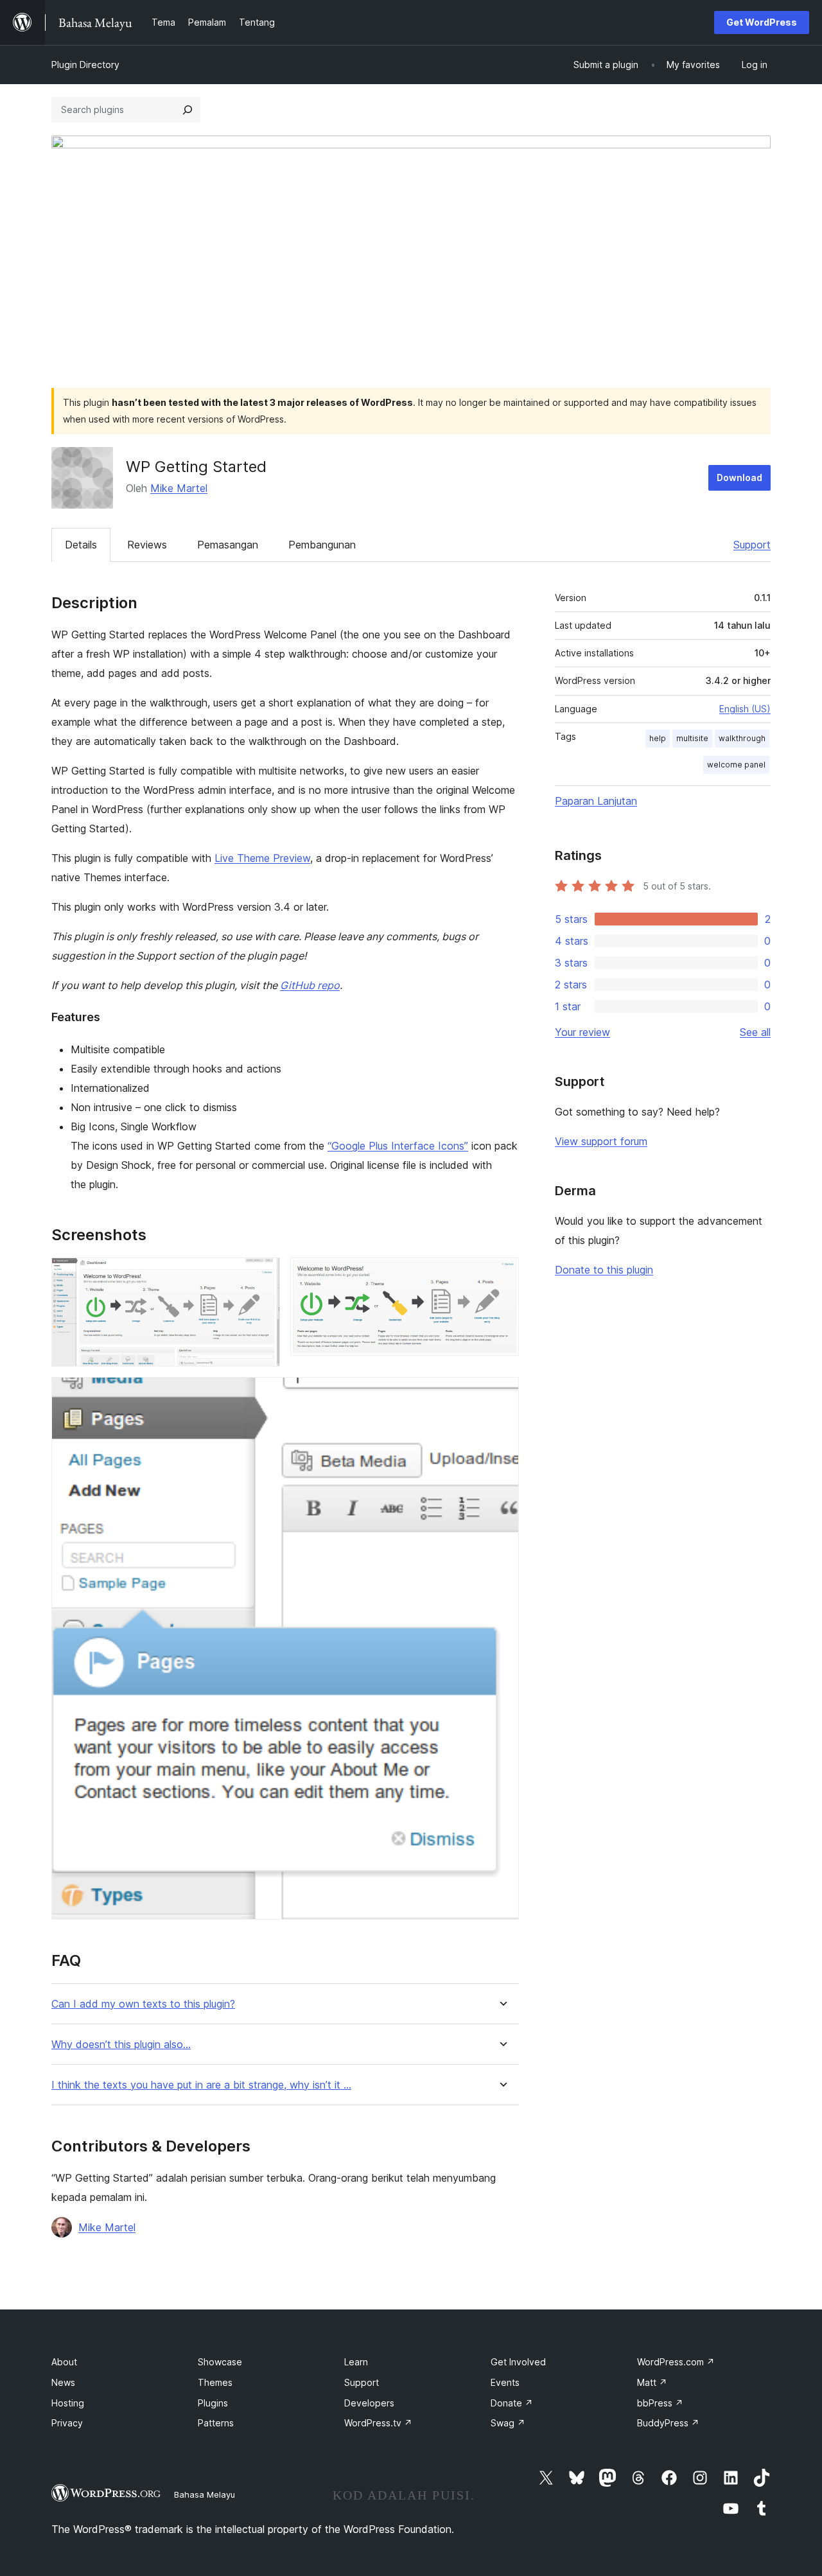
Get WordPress (762, 22)
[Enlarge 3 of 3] (502, 1394)
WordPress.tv (378, 2423)
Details (81, 545)
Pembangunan (322, 545)
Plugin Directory (85, 65)
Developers (369, 2403)
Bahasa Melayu (205, 2494)
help (658, 738)
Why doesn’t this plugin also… (121, 2045)
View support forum (601, 1141)
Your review (582, 1032)
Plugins (213, 2403)
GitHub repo (310, 985)
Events (505, 2382)
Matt (652, 2382)
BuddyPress (668, 2423)
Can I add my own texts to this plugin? (143, 2004)
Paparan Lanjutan (596, 801)
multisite (692, 738)
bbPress (660, 2403)
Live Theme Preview (262, 858)
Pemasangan (228, 545)
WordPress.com (676, 2362)
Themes (215, 2382)
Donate (512, 2403)
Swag (508, 2423)
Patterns (216, 2423)
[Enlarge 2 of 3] (502, 1275)
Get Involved (518, 2362)
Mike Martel (179, 488)
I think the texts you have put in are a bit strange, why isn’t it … (201, 2085)
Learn (356, 2362)
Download (739, 478)
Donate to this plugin (604, 1270)
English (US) (745, 709)
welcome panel (736, 765)
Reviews (147, 545)
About (64, 2362)
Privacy (67, 2423)
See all (755, 1032)
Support (752, 545)
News (63, 2382)
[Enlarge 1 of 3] (263, 1275)
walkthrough (742, 738)
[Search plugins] (188, 110)
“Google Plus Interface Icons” (398, 1146)
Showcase (220, 2362)
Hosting (68, 2403)
